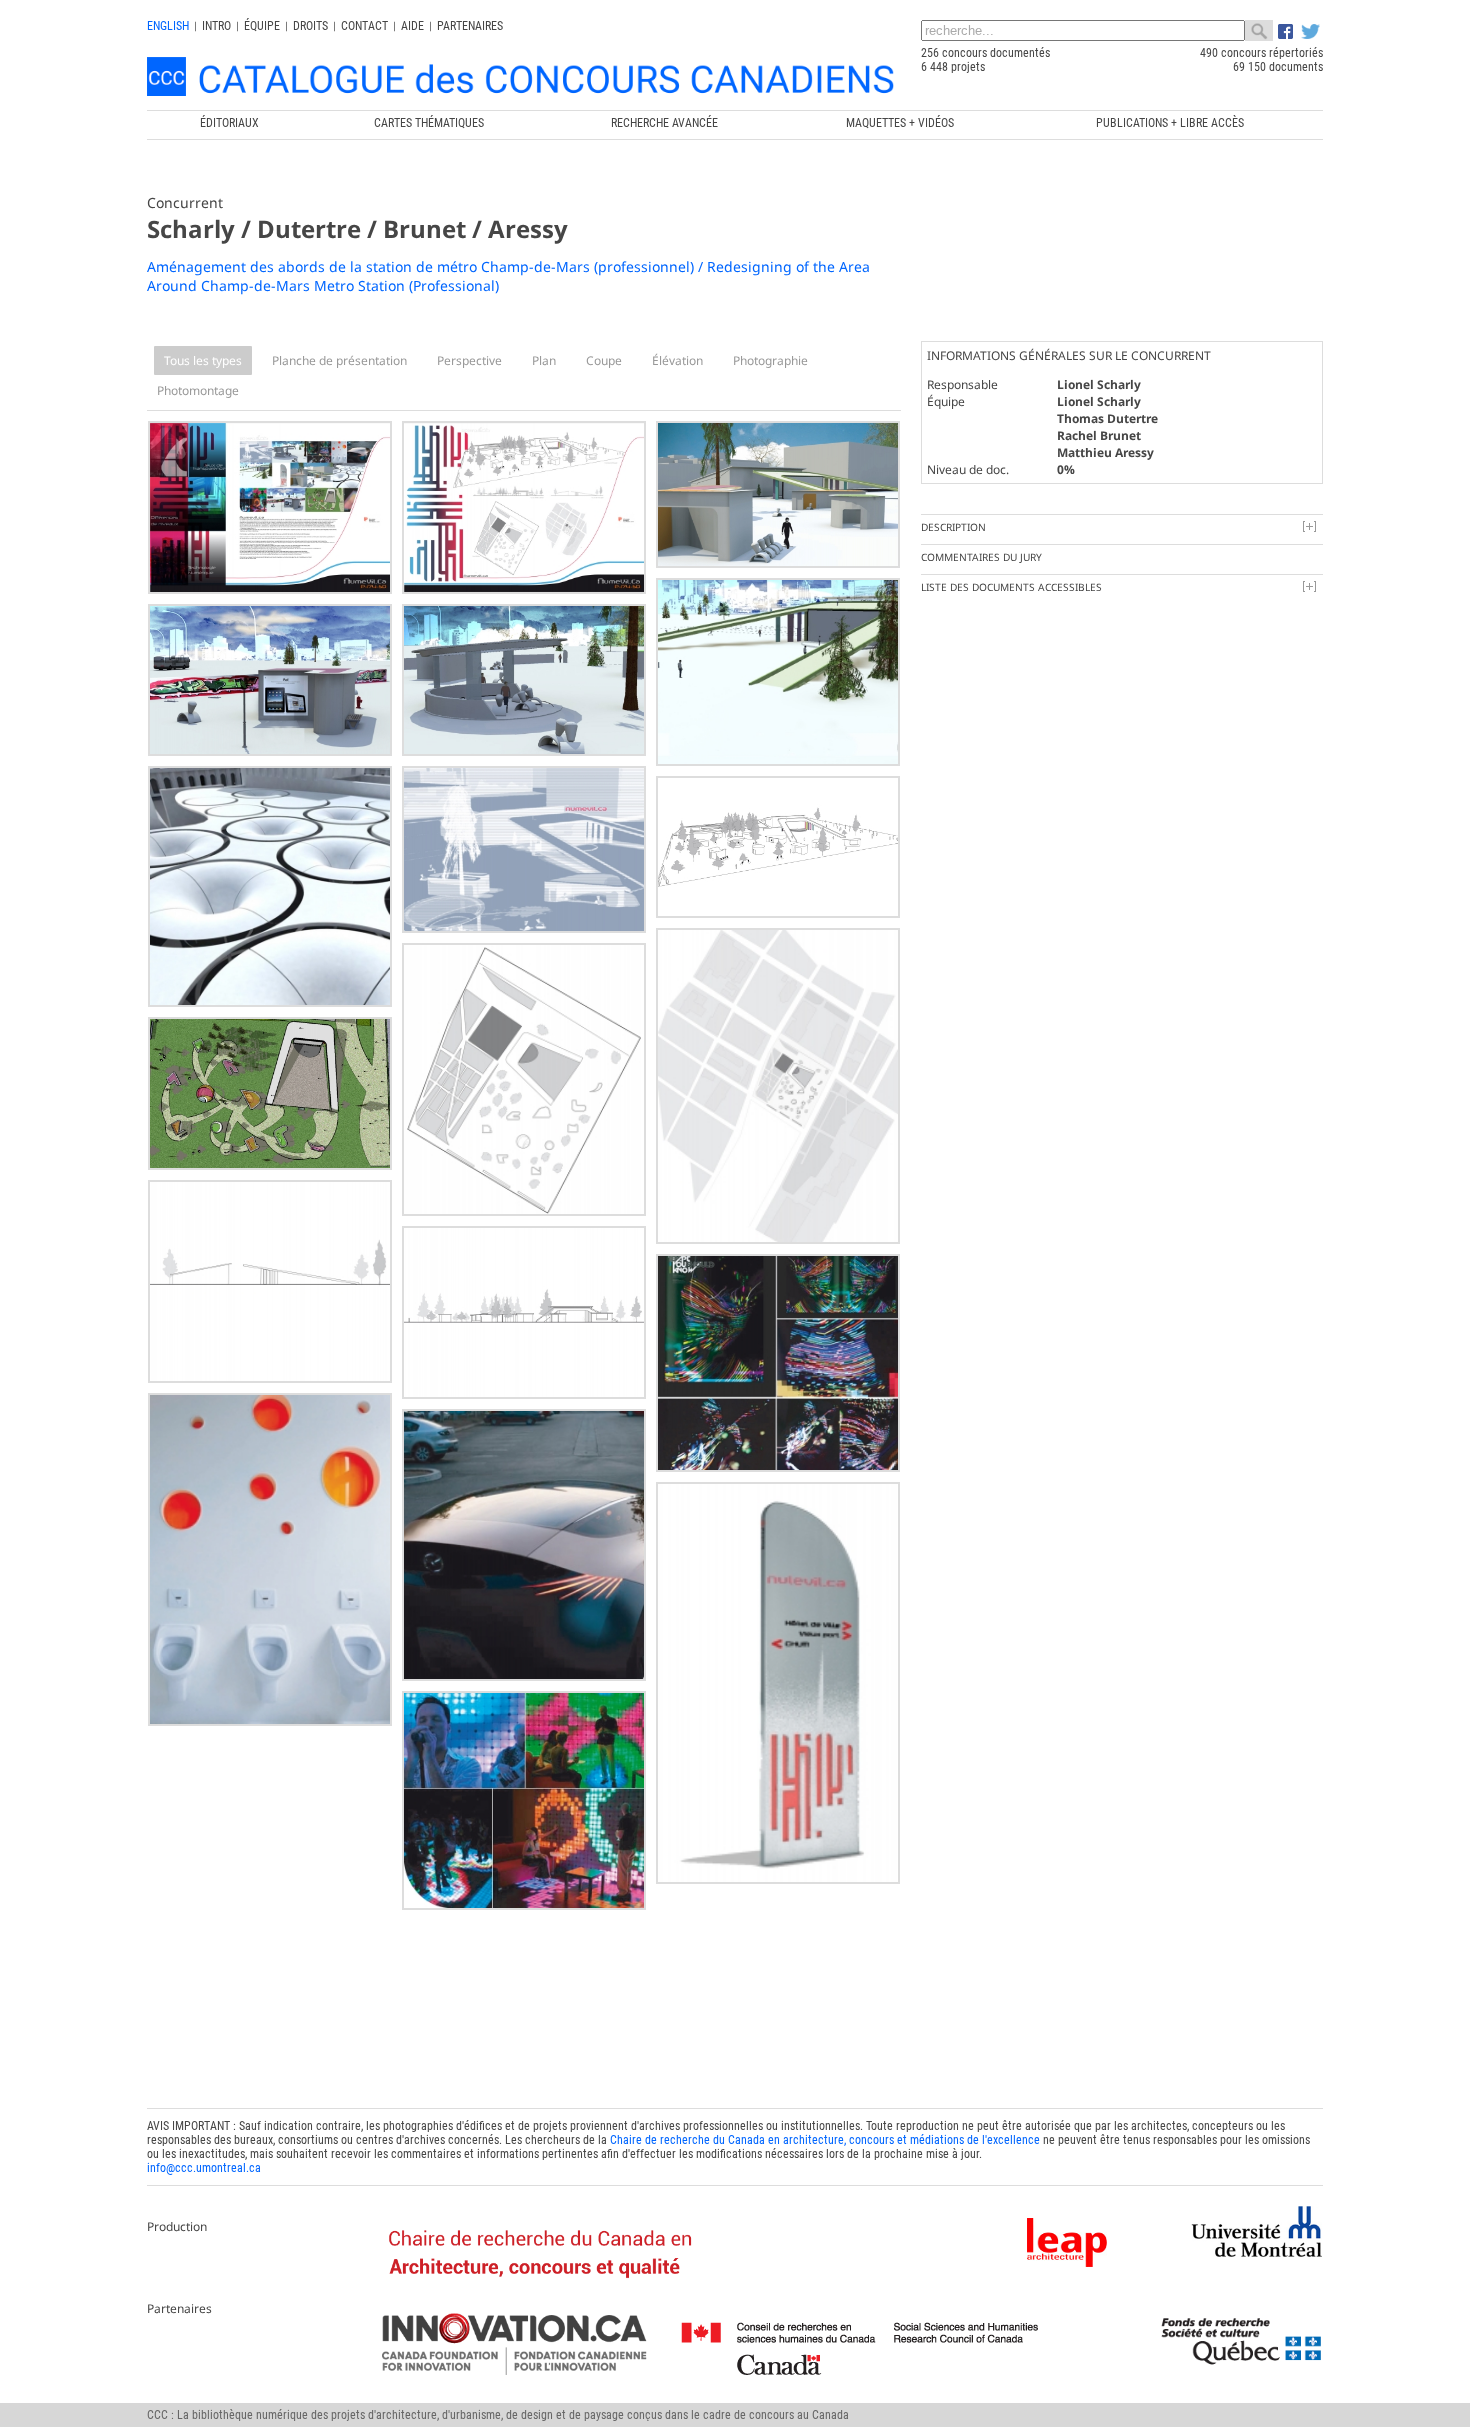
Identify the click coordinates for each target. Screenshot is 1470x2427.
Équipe (262, 26)
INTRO (216, 26)
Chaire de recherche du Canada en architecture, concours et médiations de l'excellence (825, 2140)
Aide (412, 26)
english (168, 26)
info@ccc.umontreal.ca (204, 2168)
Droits (310, 26)
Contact (364, 26)
